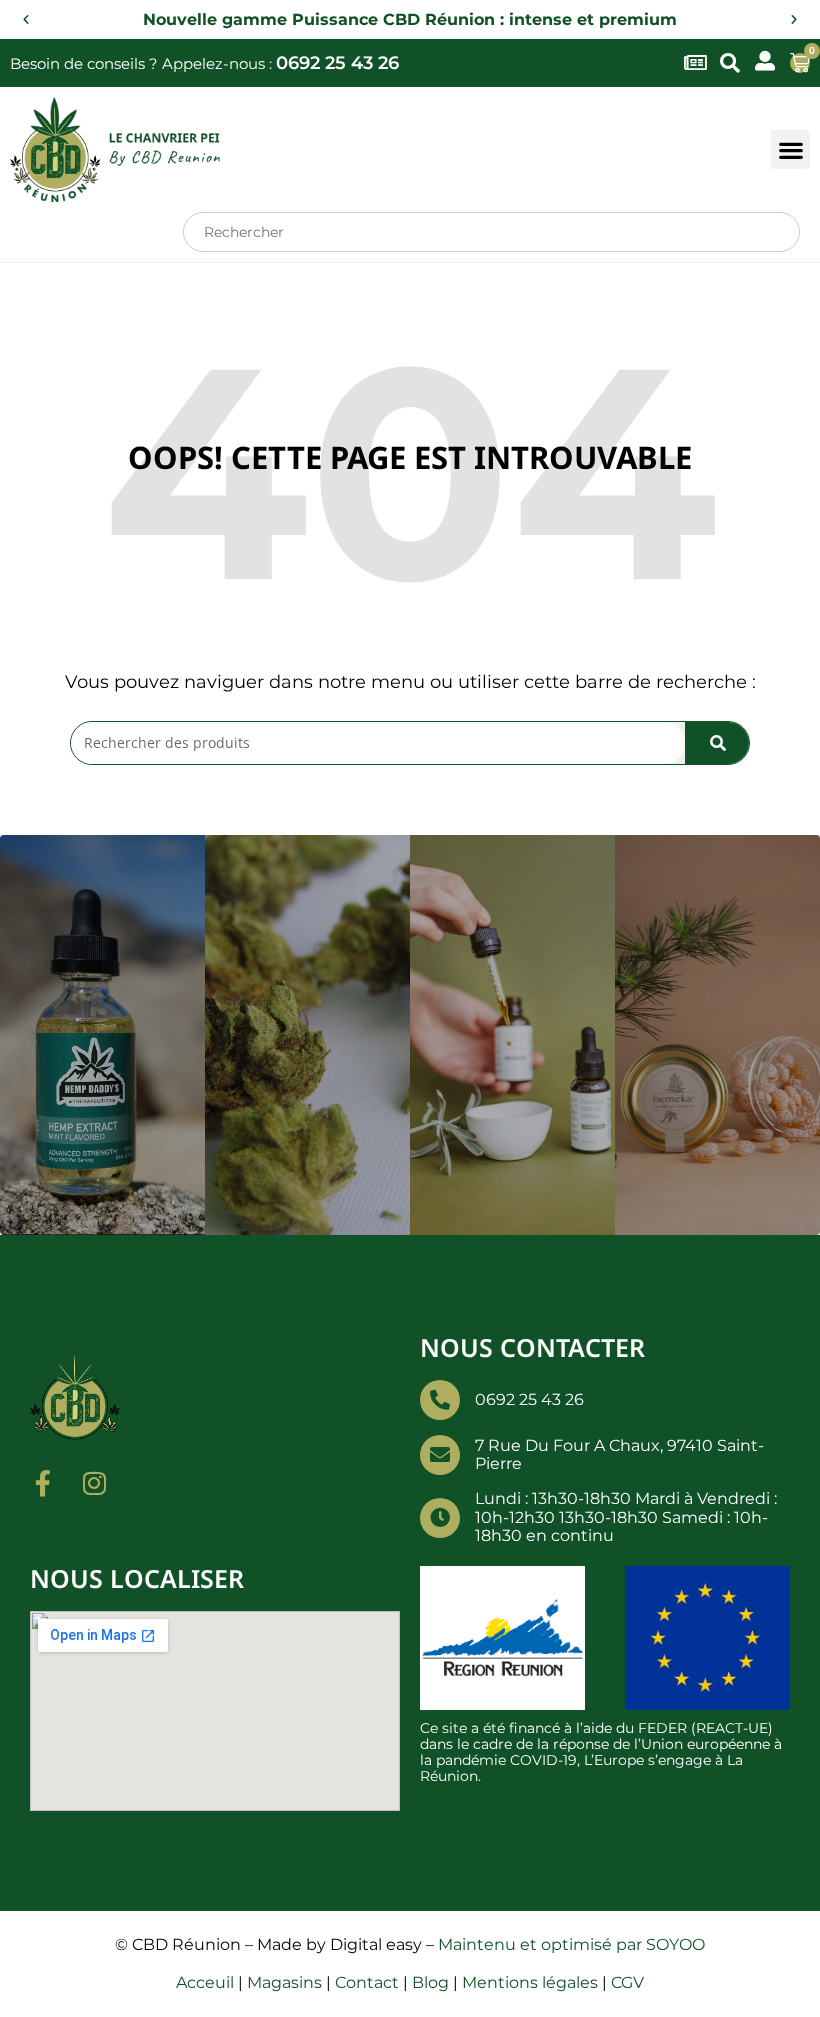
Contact (367, 1982)
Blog (430, 1982)
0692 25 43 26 (337, 63)
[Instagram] (94, 1483)
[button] (26, 20)
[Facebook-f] (43, 1483)
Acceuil (205, 1982)
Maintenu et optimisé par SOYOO (571, 1944)
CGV (627, 1982)
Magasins (284, 1982)
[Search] (717, 743)
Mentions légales (530, 1982)
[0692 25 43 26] (440, 1400)
